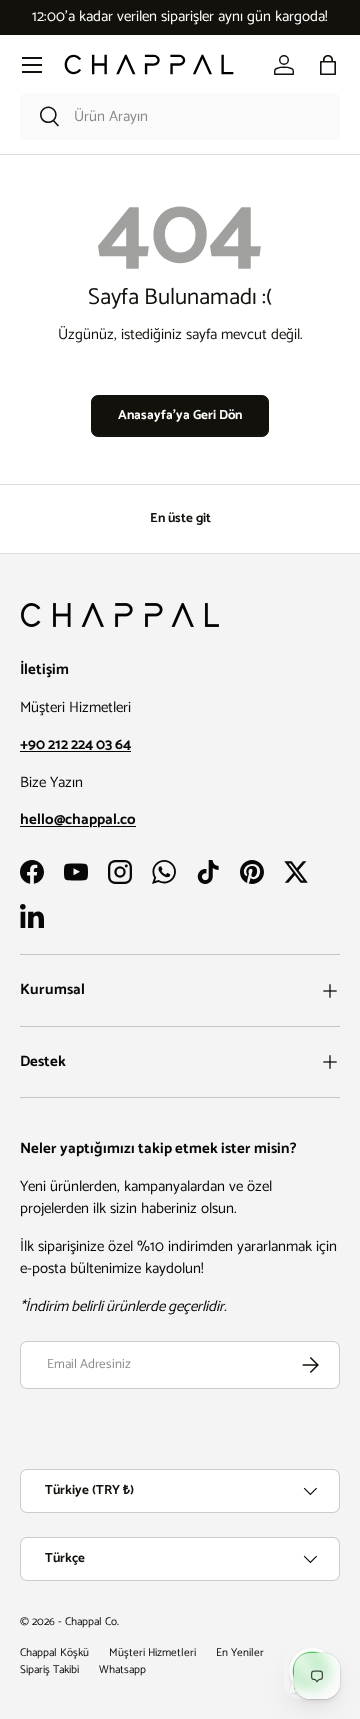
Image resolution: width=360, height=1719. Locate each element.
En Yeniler (240, 1653)
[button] (328, 65)
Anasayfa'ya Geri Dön (180, 415)
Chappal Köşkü (54, 1653)
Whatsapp (122, 1670)
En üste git (180, 518)
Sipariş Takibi (49, 1670)
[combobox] (180, 116)
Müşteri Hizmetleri (152, 1653)
